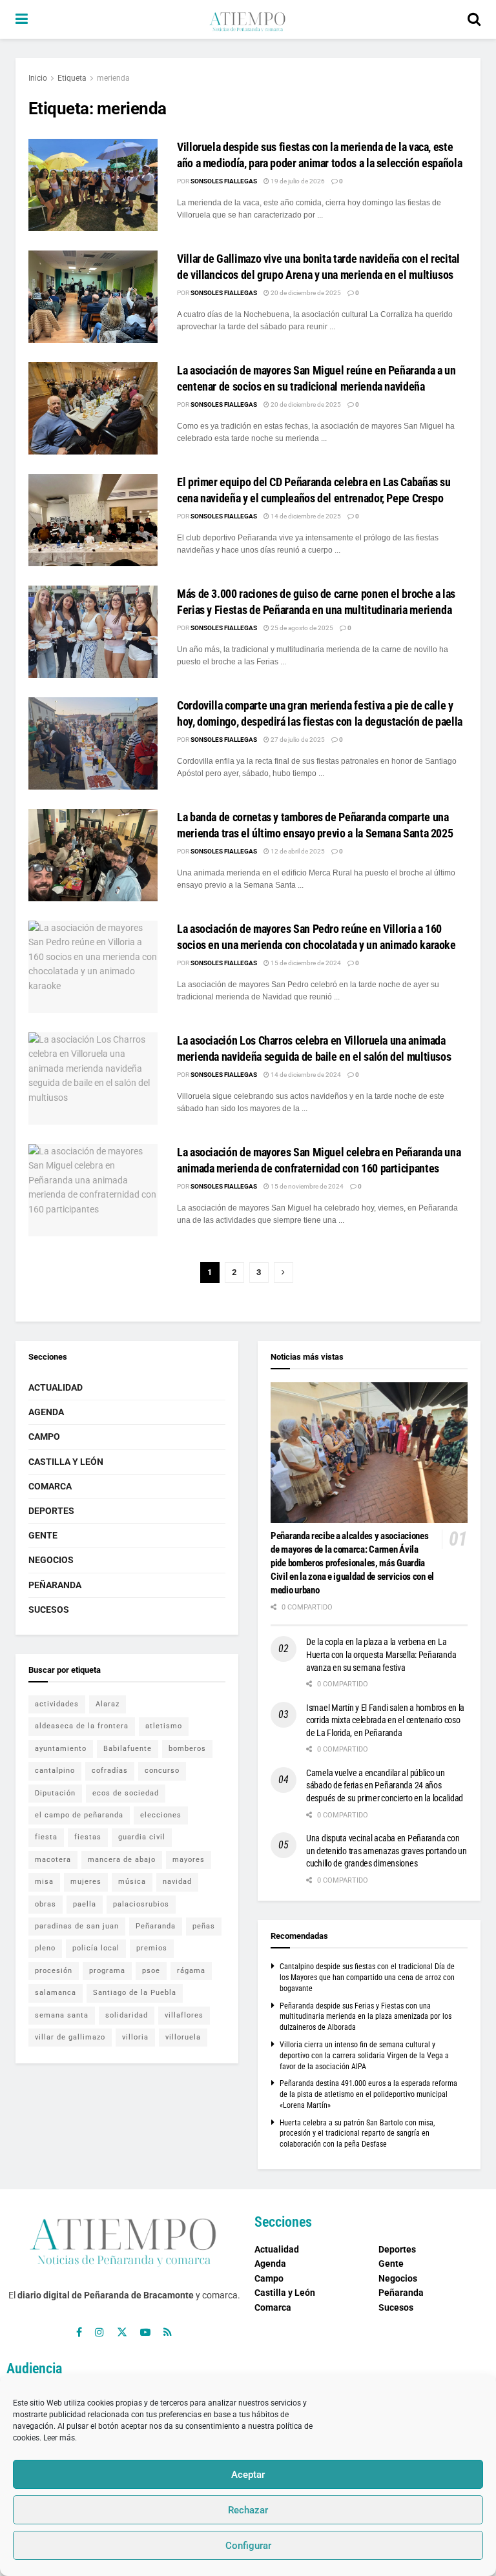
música (132, 1882)
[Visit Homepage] (247, 19)
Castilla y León (66, 1462)
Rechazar (248, 2510)
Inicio (38, 78)
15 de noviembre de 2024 (306, 1186)
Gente (43, 1535)
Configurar (248, 2546)
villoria (135, 2037)
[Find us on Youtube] (145, 2332)
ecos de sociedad (126, 1793)
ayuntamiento (61, 1749)
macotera (53, 1860)
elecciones (161, 1815)
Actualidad (56, 1387)
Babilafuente (128, 1749)
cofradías (110, 1771)
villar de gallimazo (70, 2037)
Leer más (59, 2438)
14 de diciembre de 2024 (305, 1075)
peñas (204, 1926)
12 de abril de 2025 (297, 851)
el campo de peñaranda (79, 1815)
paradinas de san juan (77, 1926)
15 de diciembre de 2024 (305, 963)
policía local (96, 1948)
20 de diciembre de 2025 (305, 293)
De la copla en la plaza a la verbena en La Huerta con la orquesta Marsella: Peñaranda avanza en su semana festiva (381, 1654)
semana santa (62, 2015)
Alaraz (108, 1704)
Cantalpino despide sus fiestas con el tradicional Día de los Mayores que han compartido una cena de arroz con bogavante (367, 1978)
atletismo (164, 1726)
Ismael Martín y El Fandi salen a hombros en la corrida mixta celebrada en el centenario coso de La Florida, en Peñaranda (385, 1720)
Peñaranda (55, 1585)
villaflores (184, 2015)
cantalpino (55, 1771)
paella (85, 1904)
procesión (54, 1971)
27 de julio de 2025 (297, 740)
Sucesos (49, 1610)
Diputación (55, 1793)
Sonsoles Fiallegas (224, 181)
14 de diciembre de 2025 (305, 516)
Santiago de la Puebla (135, 1993)
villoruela (183, 2037)
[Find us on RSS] (168, 2332)
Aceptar (248, 2475)
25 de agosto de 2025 (301, 628)
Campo (44, 1436)
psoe (151, 1971)
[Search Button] (474, 19)
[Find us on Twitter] (122, 2332)
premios (152, 1948)
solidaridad (127, 2015)
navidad (177, 1882)
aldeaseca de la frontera (82, 1726)
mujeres (86, 1882)
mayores (189, 1860)
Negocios (51, 1560)
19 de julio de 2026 (297, 181)
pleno (45, 1948)
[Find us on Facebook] (79, 2332)
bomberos (187, 1749)
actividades (57, 1704)
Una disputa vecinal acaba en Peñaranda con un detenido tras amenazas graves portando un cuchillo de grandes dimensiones (387, 1851)
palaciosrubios (141, 1904)
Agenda (46, 1412)
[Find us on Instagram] (99, 2332)
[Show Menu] (22, 19)
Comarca (50, 1486)
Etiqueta (72, 78)
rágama (191, 1971)
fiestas (88, 1837)
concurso (162, 1771)
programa (107, 1971)
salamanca (56, 1993)
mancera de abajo (122, 1860)
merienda (113, 78)
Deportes (51, 1511)
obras (46, 1904)
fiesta (46, 1837)
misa (44, 1882)
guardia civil (142, 1837)
